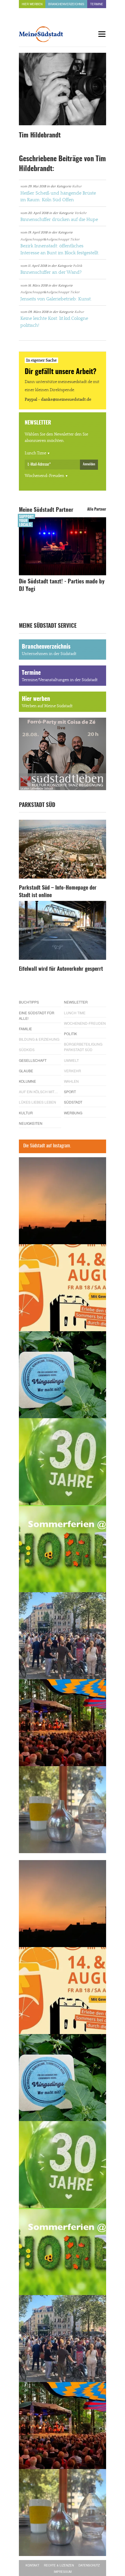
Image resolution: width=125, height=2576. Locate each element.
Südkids (27, 1050)
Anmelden (89, 464)
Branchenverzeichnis (66, 4)
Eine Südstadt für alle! (37, 1015)
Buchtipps (29, 1002)
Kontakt (32, 2565)
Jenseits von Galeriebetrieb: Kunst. (56, 299)
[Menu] (102, 34)
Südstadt (73, 1102)
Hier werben (32, 4)
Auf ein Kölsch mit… (38, 1092)
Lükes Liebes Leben (37, 1102)
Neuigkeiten (31, 1123)
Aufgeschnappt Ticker (63, 239)
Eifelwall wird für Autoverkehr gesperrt (61, 969)
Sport (70, 1092)
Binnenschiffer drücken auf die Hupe (59, 219)
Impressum (63, 2572)
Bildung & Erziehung (39, 1039)
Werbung (73, 1113)
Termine (97, 4)
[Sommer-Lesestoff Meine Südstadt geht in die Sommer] (63, 1201)
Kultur (77, 186)
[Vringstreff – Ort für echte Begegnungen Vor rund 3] (63, 1462)
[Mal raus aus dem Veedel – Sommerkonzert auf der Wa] (63, 1723)
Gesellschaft (33, 1060)
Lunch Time (35, 453)
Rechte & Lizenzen (59, 2565)
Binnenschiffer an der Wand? (51, 272)
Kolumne (27, 1081)
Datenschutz (89, 2565)
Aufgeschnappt (32, 239)
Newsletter (76, 1002)
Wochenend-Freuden (44, 476)
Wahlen (71, 1081)
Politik (78, 266)
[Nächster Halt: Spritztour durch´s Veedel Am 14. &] (63, 1288)
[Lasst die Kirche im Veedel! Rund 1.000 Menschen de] (63, 1636)
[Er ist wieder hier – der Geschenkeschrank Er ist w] (63, 1810)
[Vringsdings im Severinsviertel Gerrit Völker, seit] (63, 1375)
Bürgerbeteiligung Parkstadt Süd (83, 1047)
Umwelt (71, 1060)
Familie (25, 1029)
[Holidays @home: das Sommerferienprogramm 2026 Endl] (63, 1549)
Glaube (26, 1071)
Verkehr (81, 213)
